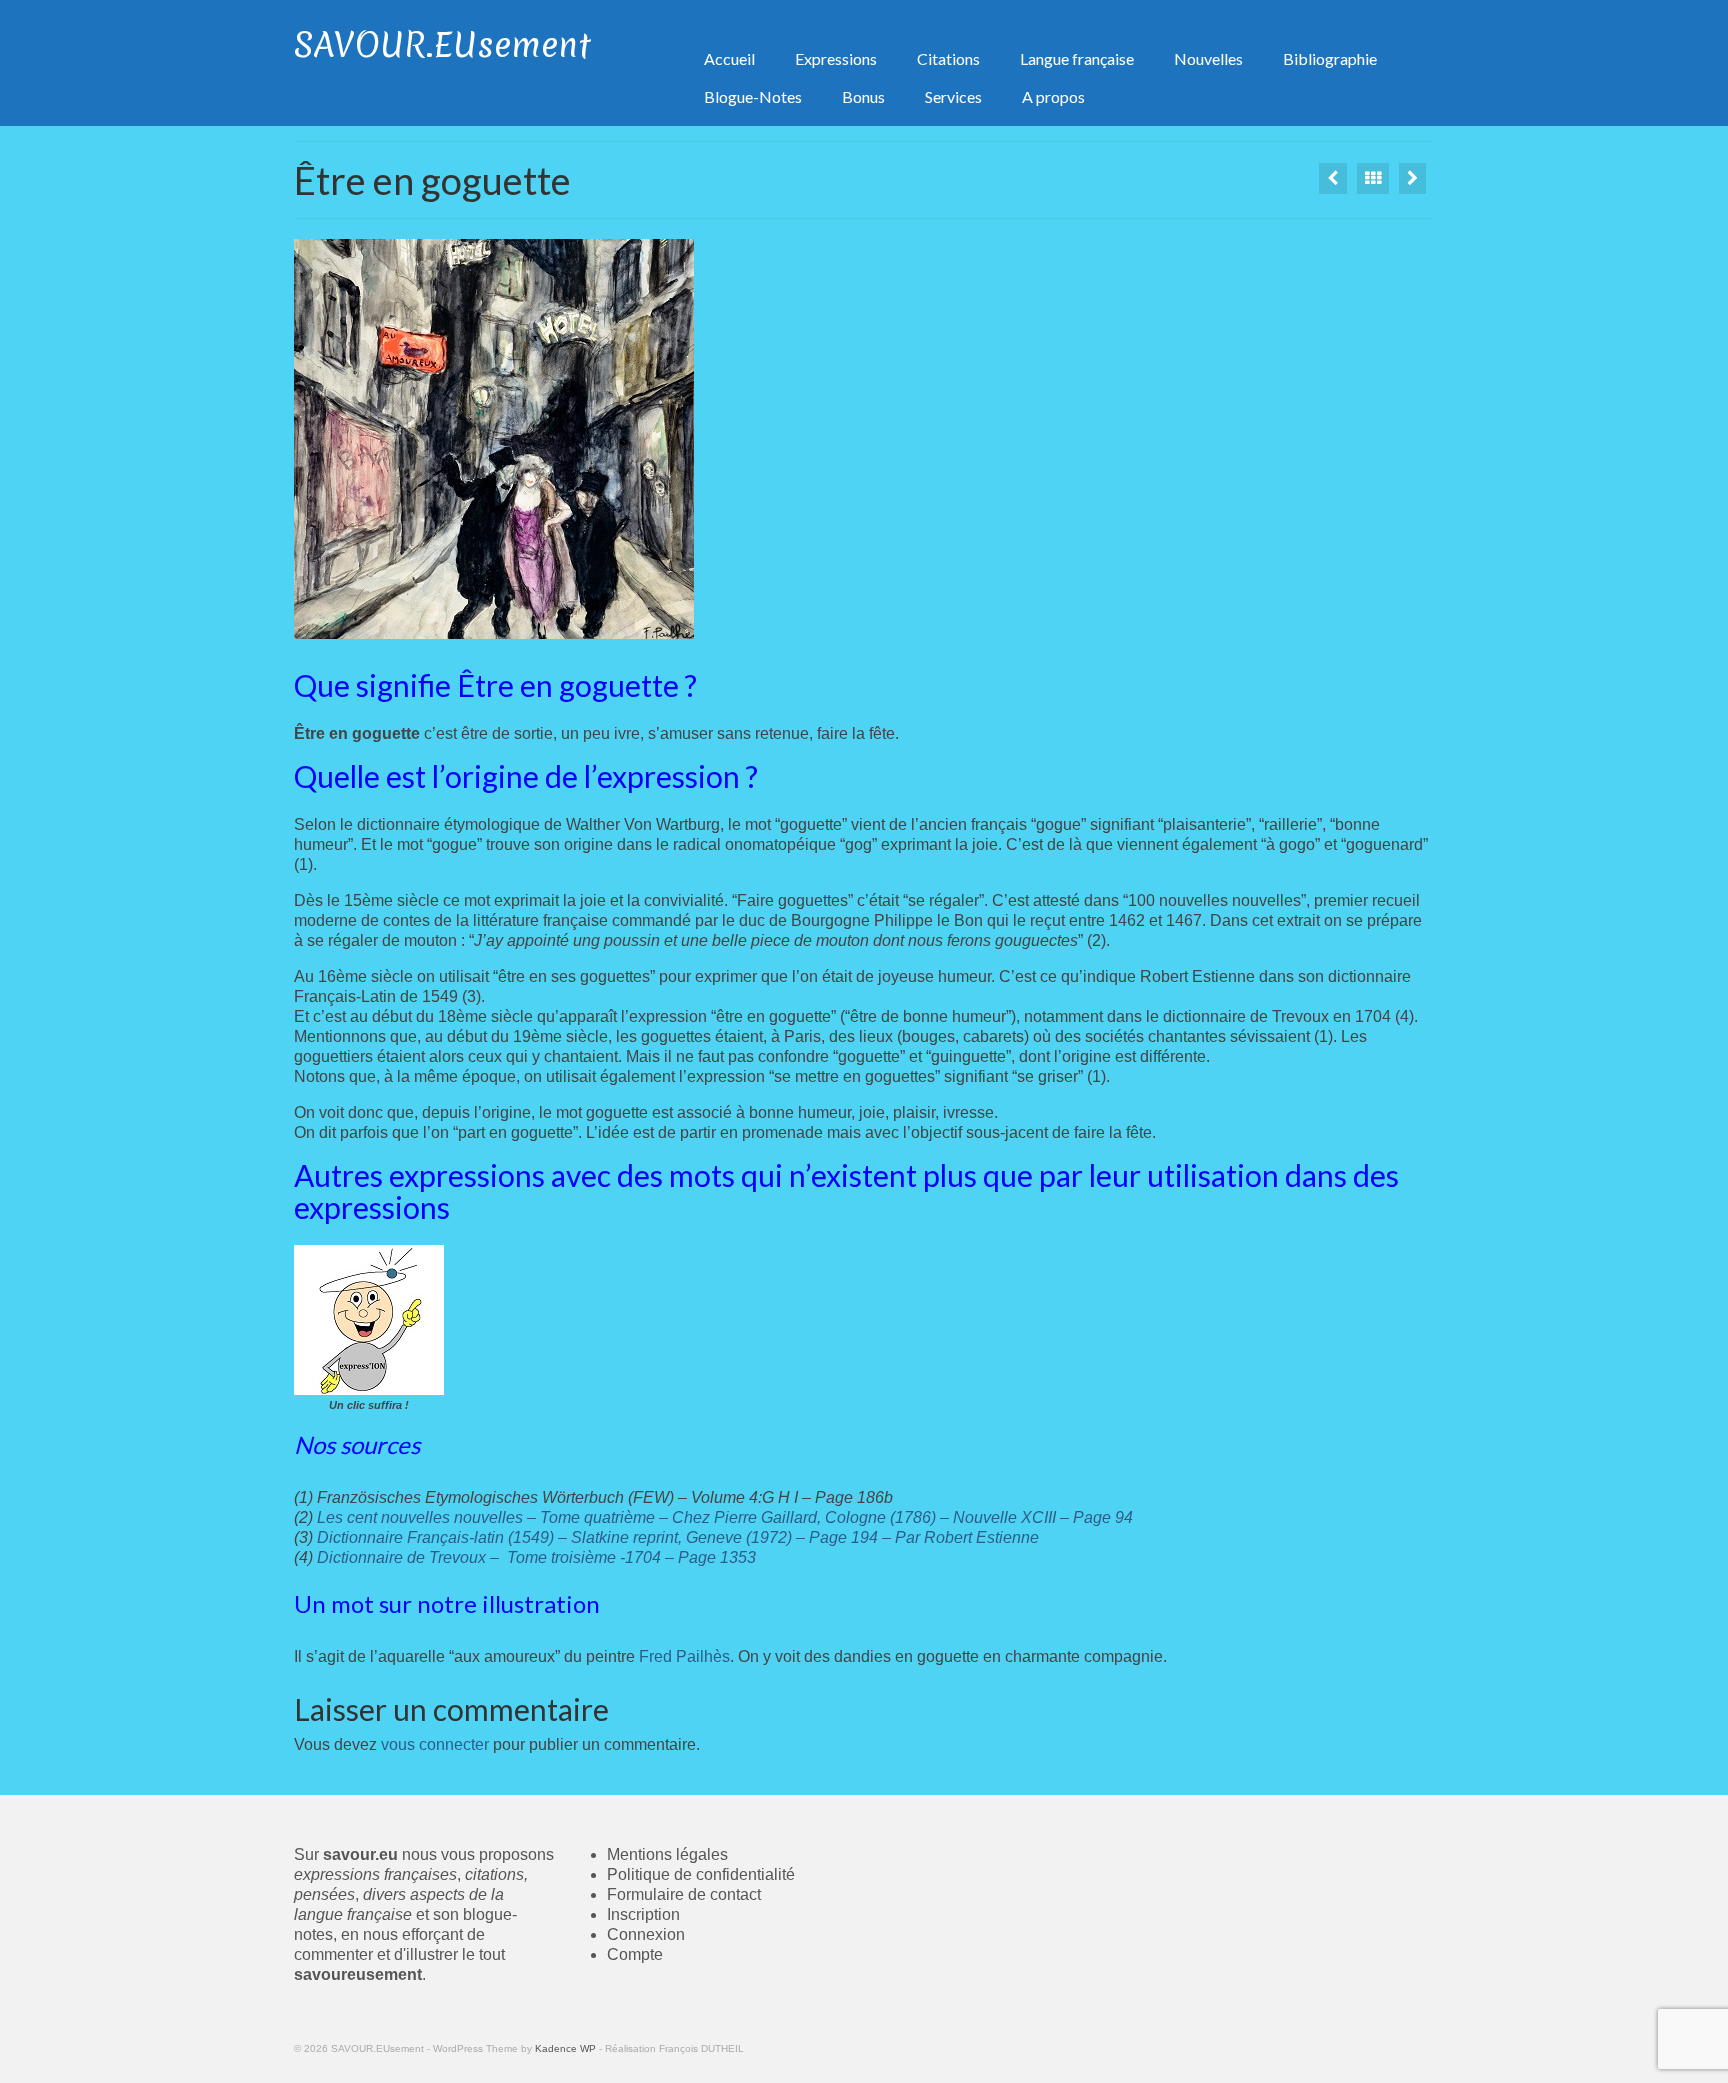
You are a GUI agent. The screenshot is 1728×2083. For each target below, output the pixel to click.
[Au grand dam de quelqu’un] (1412, 178)
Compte (635, 1954)
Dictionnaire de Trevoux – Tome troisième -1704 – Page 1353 (536, 1557)
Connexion (646, 1934)
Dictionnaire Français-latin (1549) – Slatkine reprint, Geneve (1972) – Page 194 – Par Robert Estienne (678, 1537)
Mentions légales (667, 1854)
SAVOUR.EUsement (442, 45)
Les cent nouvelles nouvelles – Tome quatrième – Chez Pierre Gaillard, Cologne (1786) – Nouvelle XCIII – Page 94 (725, 1517)
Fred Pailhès (684, 1656)
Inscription (643, 1914)
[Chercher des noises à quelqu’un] (1333, 178)
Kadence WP (565, 2048)
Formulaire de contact (684, 1894)
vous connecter (435, 1744)
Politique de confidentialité (701, 1874)
